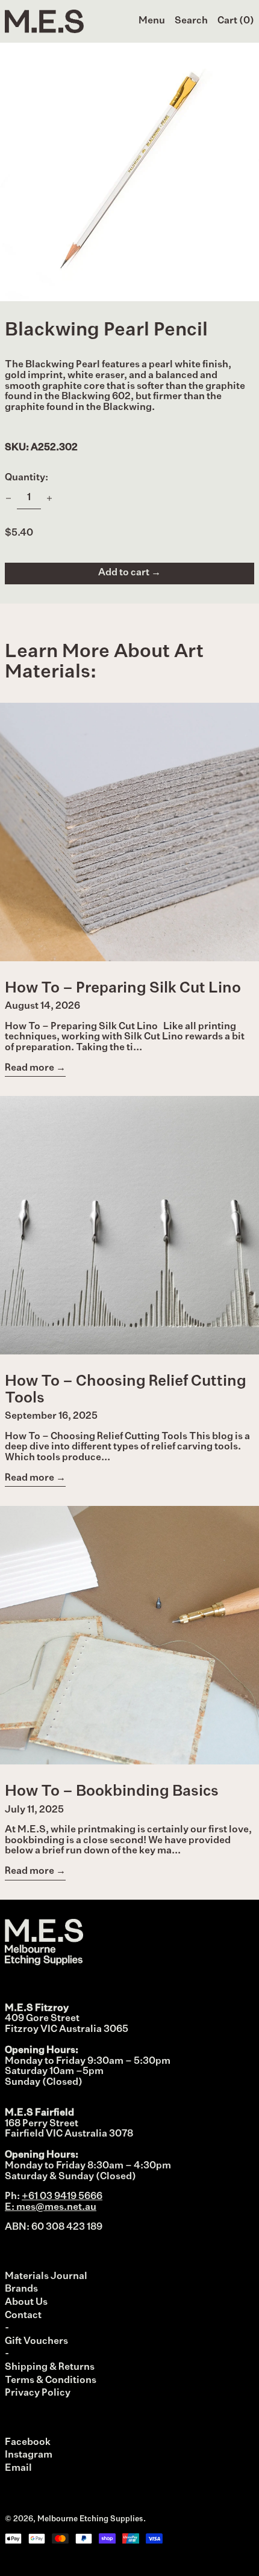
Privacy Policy (38, 2393)
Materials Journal (46, 2277)
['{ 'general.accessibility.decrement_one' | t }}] (8, 498)
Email (18, 2468)
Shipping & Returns (50, 2367)
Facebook (28, 2443)
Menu (152, 21)
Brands (21, 2289)
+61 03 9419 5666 (62, 2197)
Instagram (29, 2455)
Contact (23, 2316)
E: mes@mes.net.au (51, 2207)
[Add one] (49, 498)
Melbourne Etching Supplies (90, 2519)
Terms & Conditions (51, 2381)
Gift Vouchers (36, 2342)
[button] (191, 22)
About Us (26, 2302)
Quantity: (27, 478)
